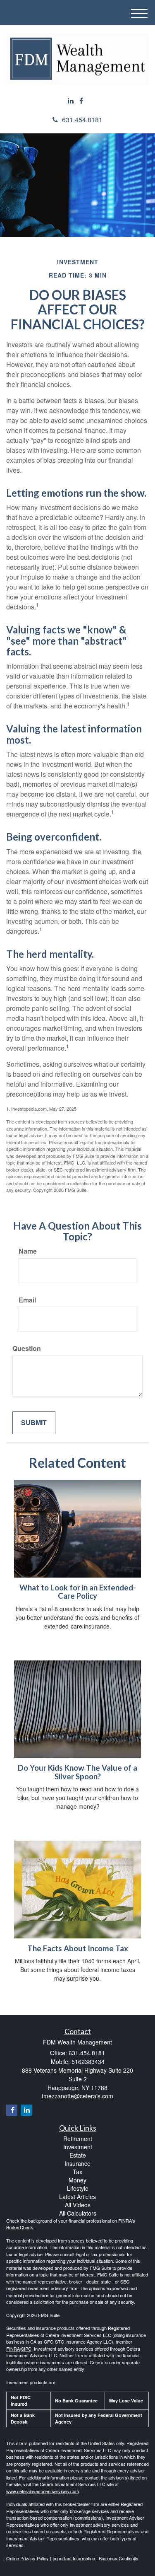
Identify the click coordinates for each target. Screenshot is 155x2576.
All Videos (78, 2205)
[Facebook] (81, 101)
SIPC (26, 2349)
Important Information (74, 2558)
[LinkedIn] (71, 101)
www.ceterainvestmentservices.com (43, 2491)
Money (77, 2180)
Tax (77, 2172)
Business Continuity (119, 2558)
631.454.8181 (82, 120)
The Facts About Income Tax (78, 1948)
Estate (78, 2155)
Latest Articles (77, 2197)
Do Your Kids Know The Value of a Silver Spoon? (77, 1772)
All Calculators (78, 2213)
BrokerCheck (20, 2227)
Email (27, 1300)
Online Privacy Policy (27, 2558)
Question (27, 1348)
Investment (78, 2147)
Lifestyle (78, 2188)
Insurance (77, 2163)
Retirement (78, 2139)
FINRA (13, 2349)
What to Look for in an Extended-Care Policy (78, 1592)
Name (28, 1251)
